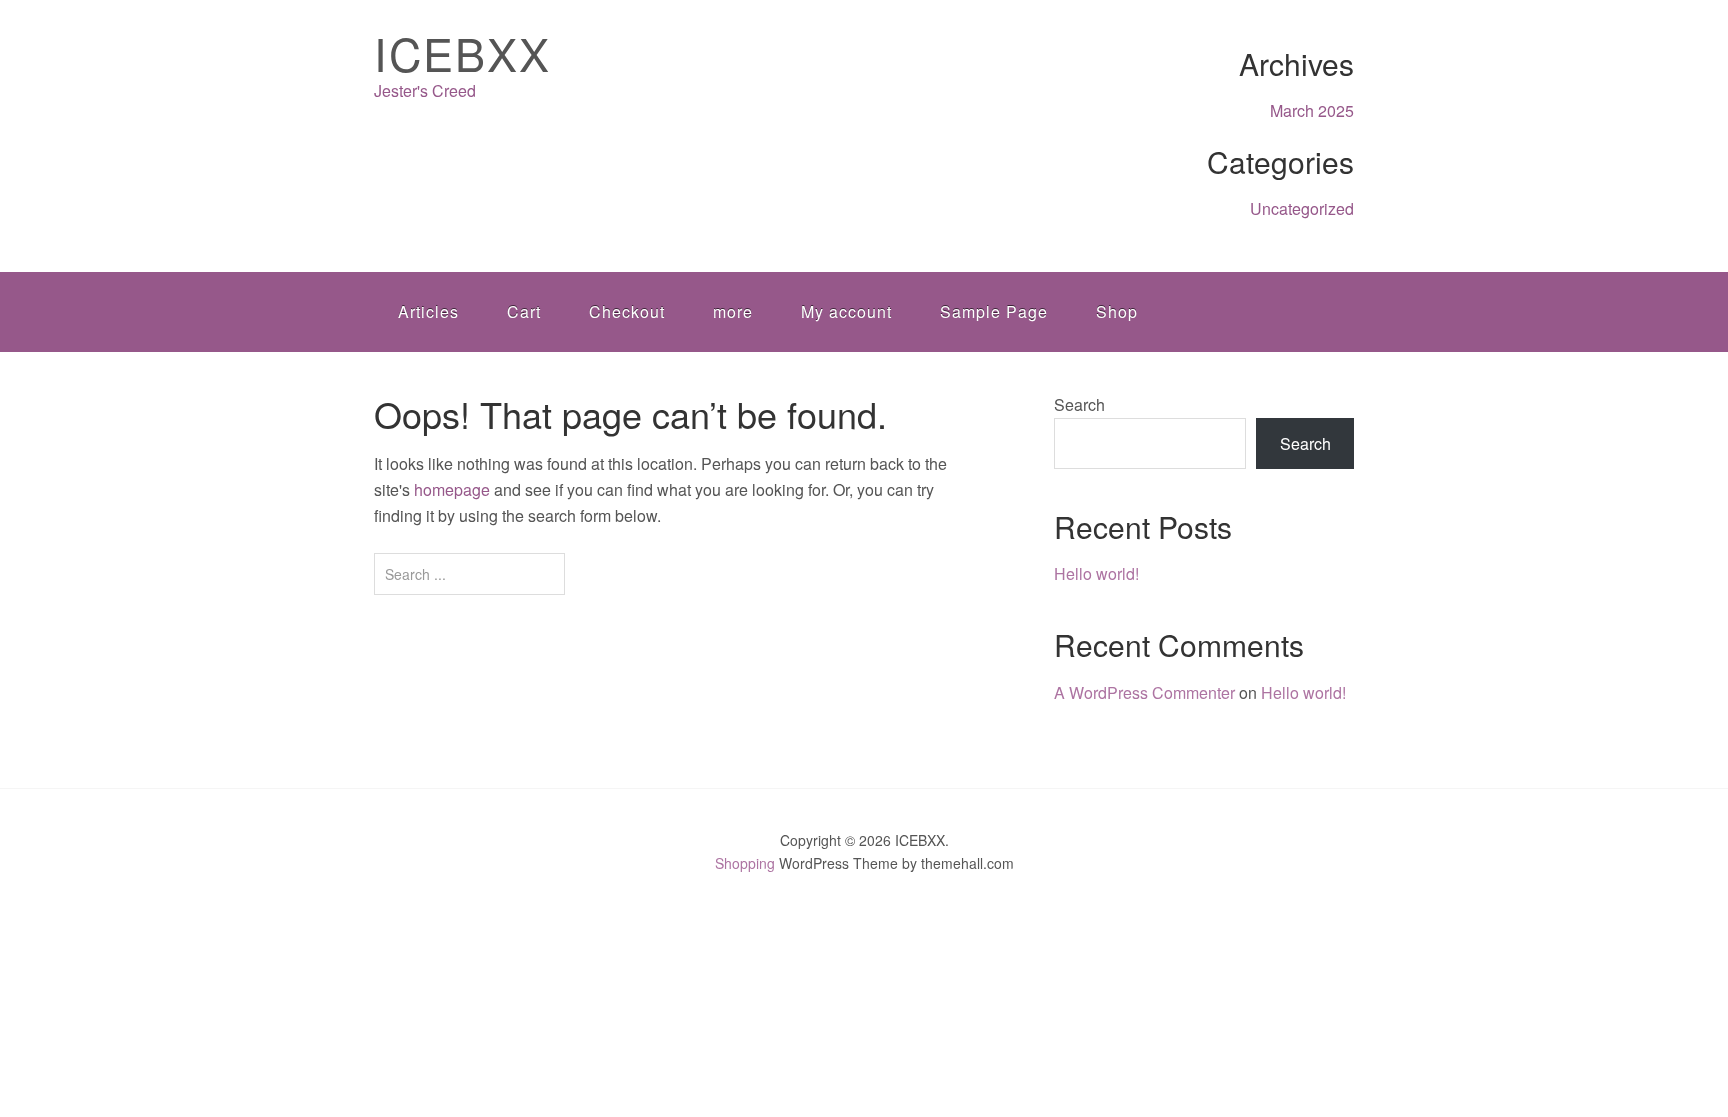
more (733, 311)
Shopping (745, 863)
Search (1079, 404)
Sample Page (994, 311)
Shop (1117, 311)
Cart (524, 311)
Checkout (627, 311)
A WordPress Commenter (1144, 692)
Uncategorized (1302, 208)
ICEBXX (462, 52)
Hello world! (1096, 573)
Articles (428, 311)
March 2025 (1312, 110)
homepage (452, 489)
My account (846, 311)
